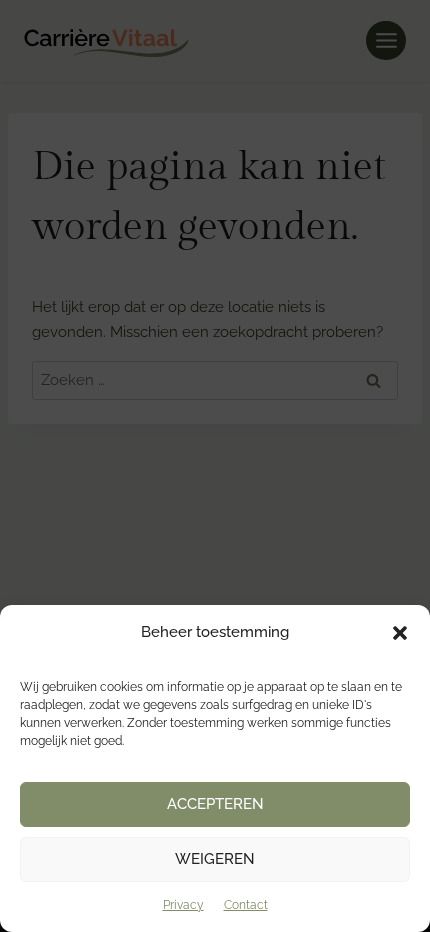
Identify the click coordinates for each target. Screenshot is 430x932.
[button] (400, 633)
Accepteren (215, 804)
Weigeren (215, 859)
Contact (246, 905)
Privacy (183, 905)
